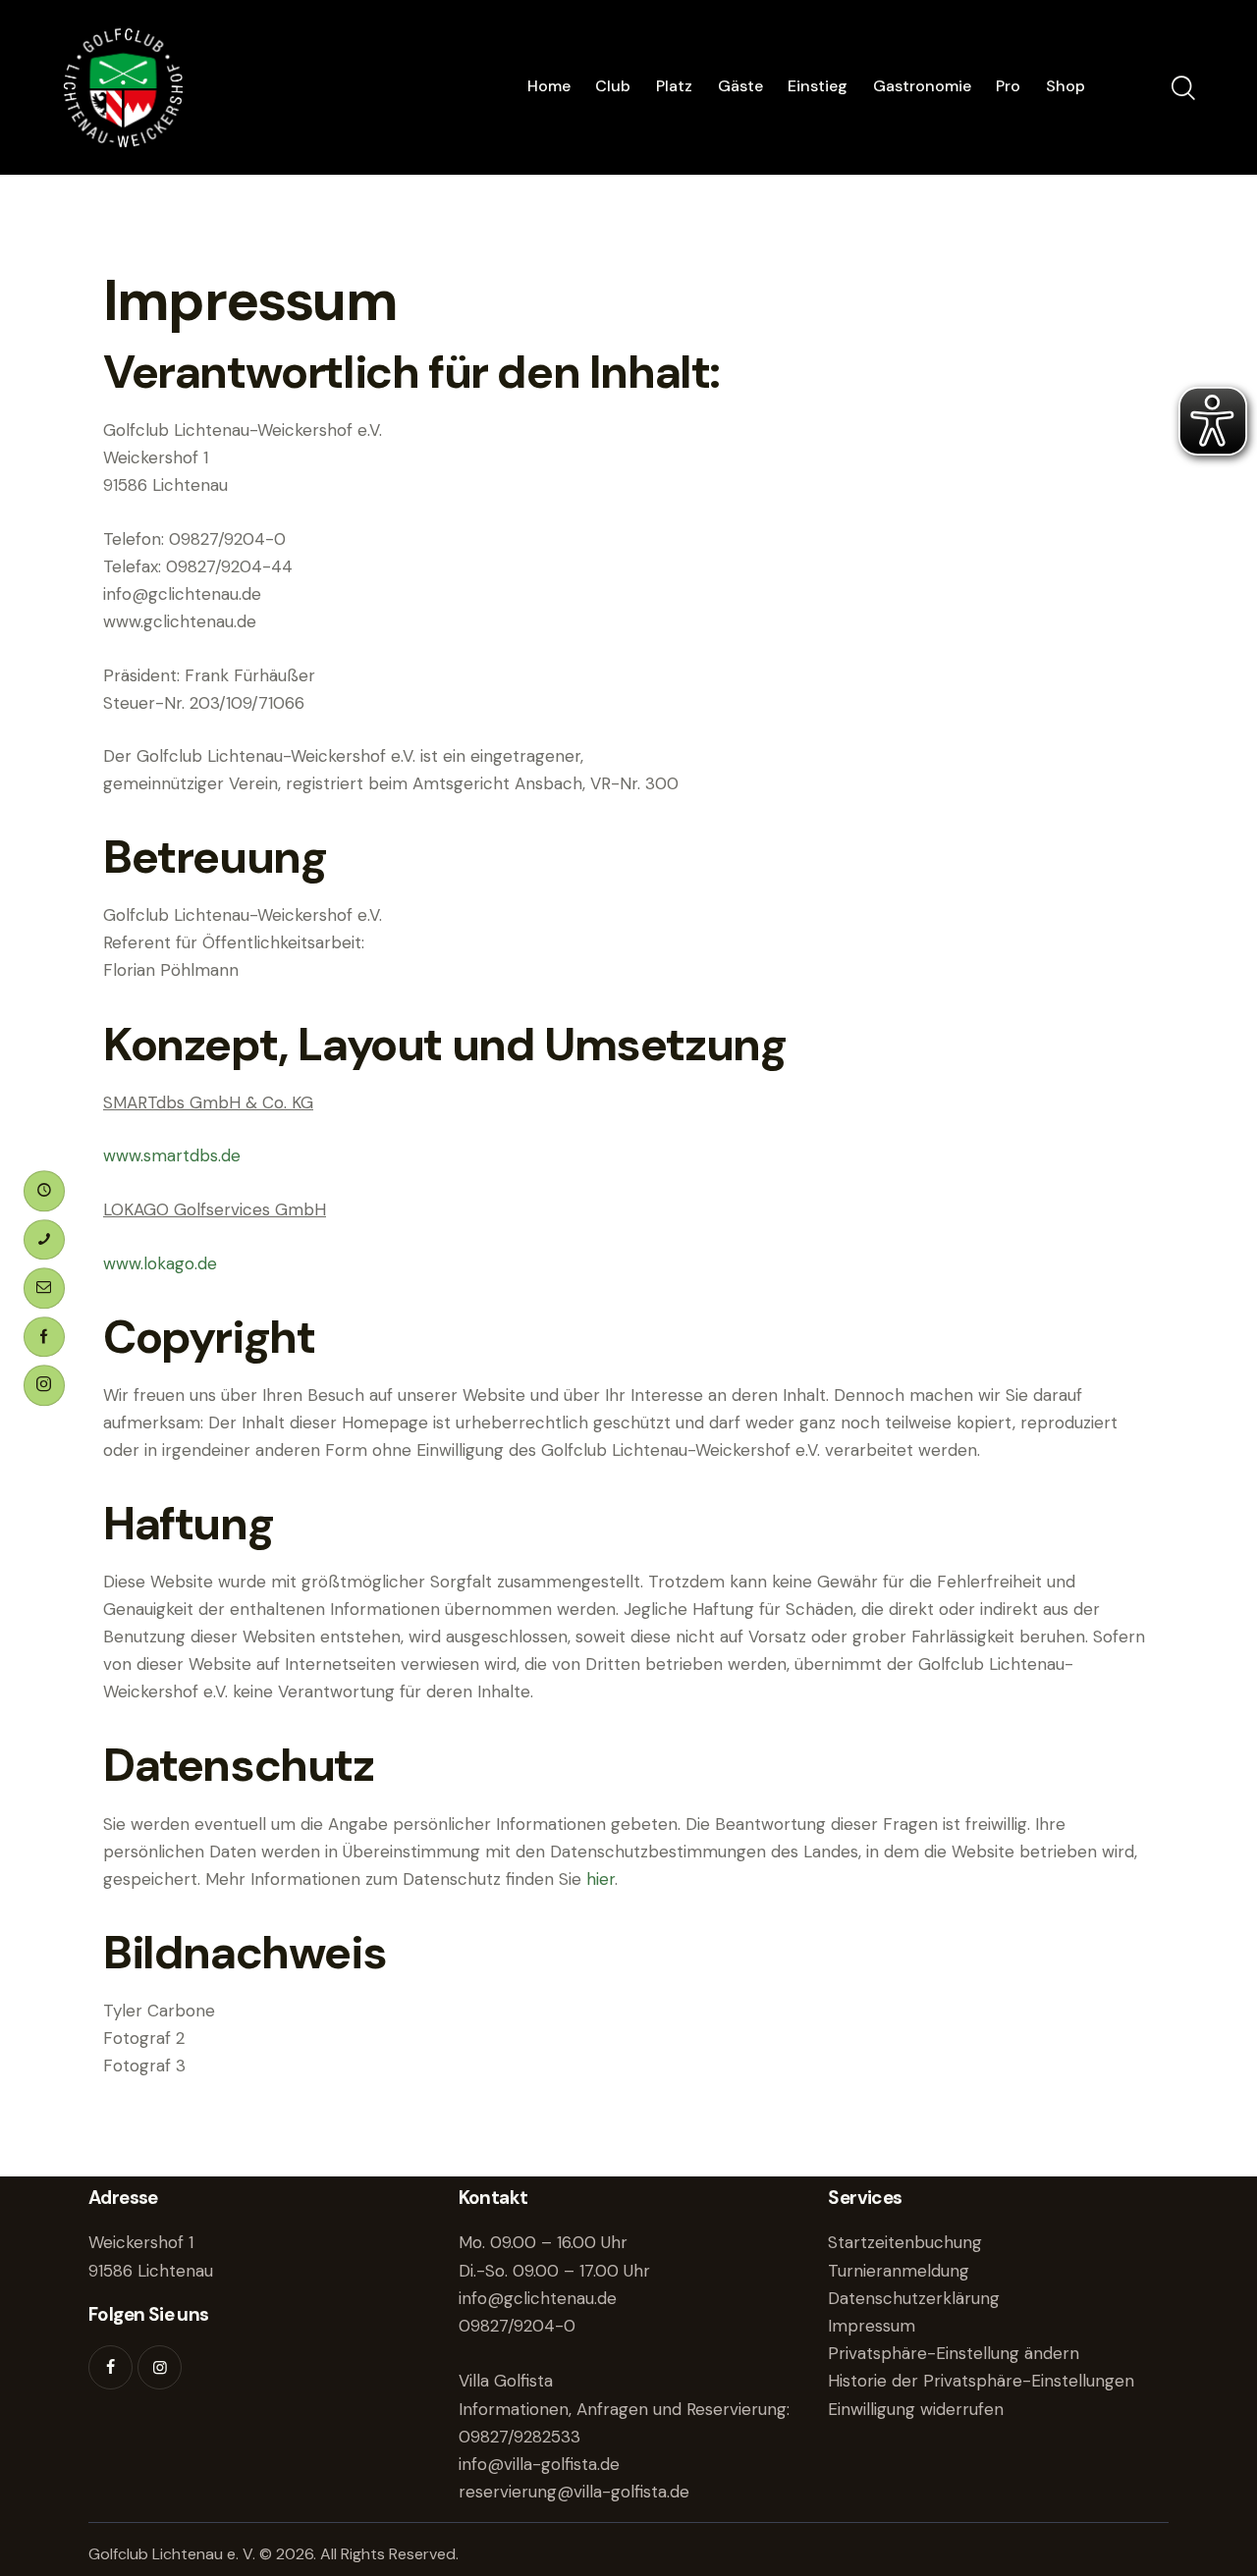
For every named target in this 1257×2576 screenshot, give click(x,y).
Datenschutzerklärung (914, 2298)
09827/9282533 (519, 2437)
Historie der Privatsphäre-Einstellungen (981, 2381)
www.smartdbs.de (172, 1155)
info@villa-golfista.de (539, 2464)
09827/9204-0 (517, 2326)
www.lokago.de (160, 1263)
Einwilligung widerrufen (916, 2409)
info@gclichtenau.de (538, 2298)
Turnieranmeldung (899, 2271)
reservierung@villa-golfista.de (574, 2492)
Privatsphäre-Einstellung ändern (954, 2353)
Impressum (872, 2326)
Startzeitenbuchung (905, 2242)
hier (601, 1879)
